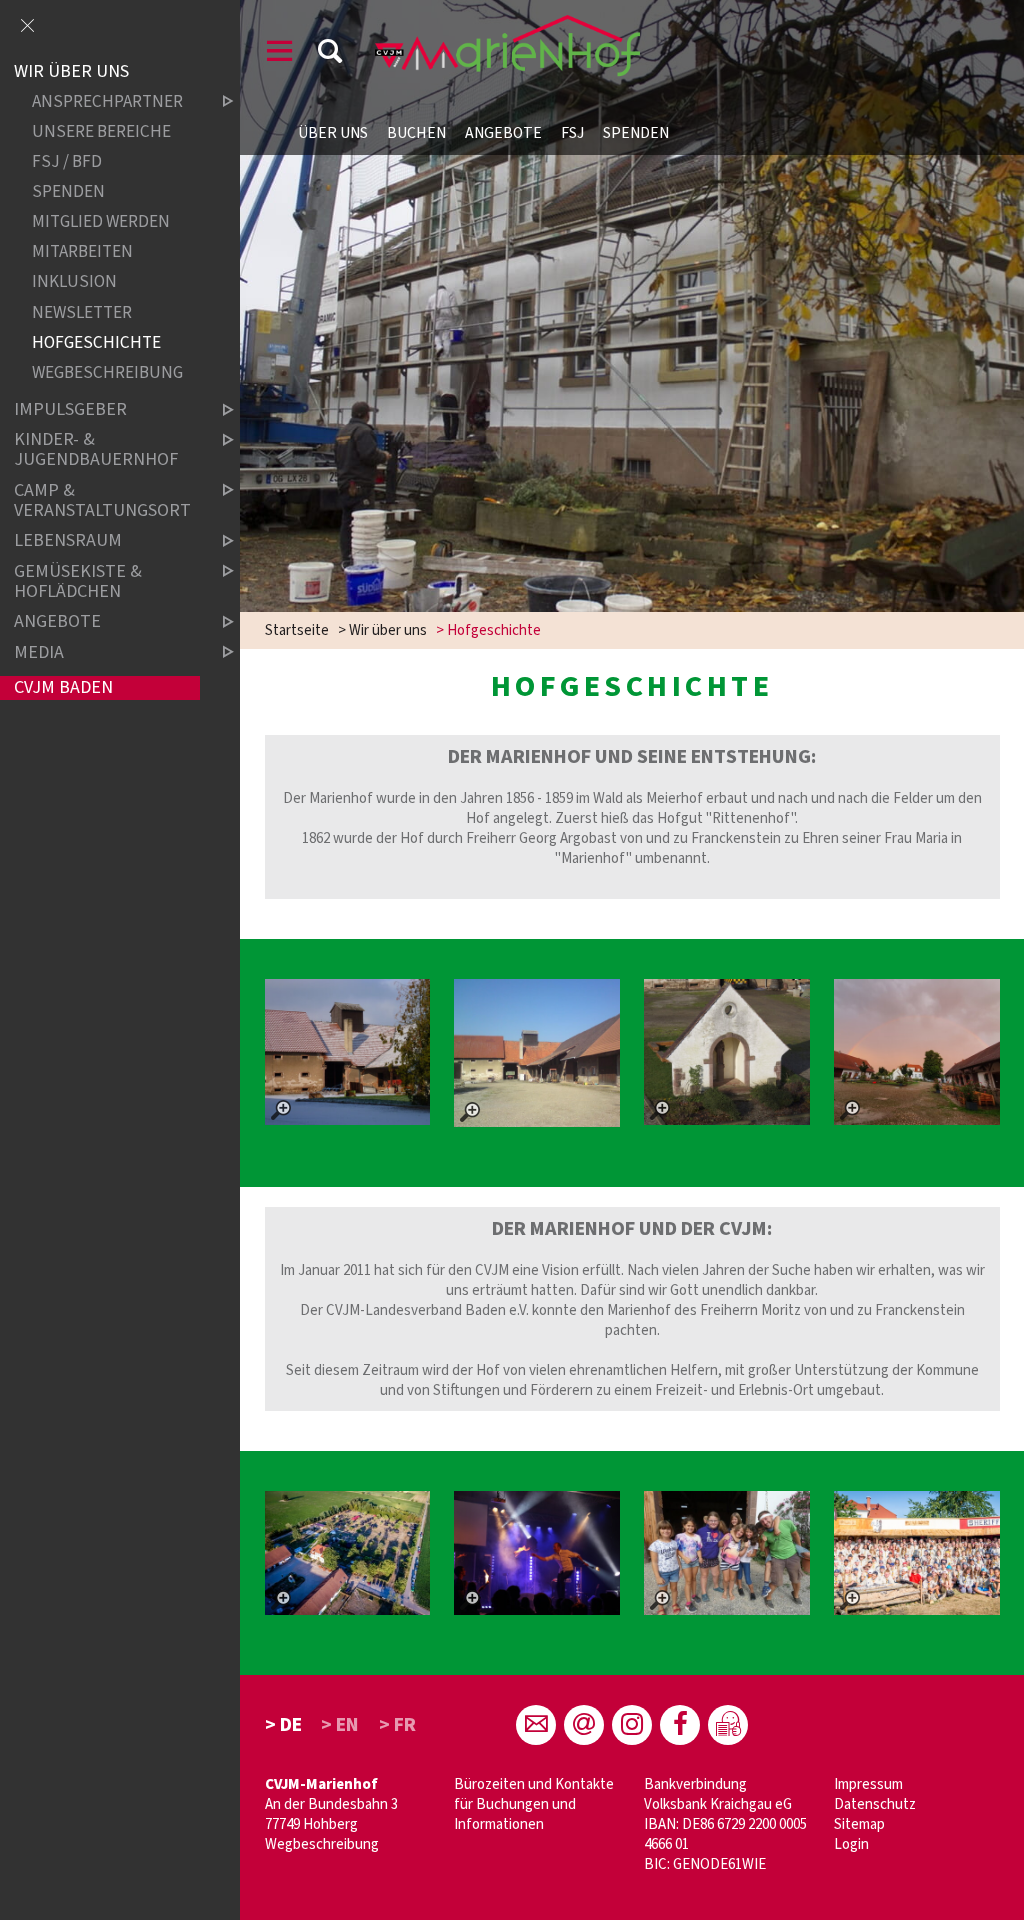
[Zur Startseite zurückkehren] (508, 24)
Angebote (503, 133)
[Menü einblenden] (280, 54)
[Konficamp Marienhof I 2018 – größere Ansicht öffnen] (536, 1553)
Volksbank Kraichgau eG (718, 1804)
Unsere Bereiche (101, 132)
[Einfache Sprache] (728, 1725)
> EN (340, 1725)
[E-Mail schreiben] (536, 1725)
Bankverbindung (695, 1784)
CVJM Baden (63, 687)
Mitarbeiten (82, 252)
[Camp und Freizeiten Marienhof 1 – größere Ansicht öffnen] (916, 1553)
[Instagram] (632, 1725)
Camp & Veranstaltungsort (102, 500)
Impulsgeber (70, 409)
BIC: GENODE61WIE (705, 1864)
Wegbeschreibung (322, 1844)
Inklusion (74, 282)
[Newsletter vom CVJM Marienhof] (584, 1725)
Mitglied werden (101, 222)
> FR (397, 1725)
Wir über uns (388, 630)
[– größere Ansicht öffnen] (347, 1553)
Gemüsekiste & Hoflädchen (78, 581)
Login (851, 1844)
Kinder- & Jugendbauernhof (96, 450)
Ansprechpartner (107, 102)
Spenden (636, 133)
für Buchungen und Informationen (515, 1814)
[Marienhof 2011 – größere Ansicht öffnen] (347, 1052)
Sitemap (859, 1824)
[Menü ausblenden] (27, 27)
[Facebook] (680, 1725)
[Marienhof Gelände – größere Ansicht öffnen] (726, 1052)
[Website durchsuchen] (330, 54)
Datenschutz (875, 1804)
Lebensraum (68, 540)
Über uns (333, 133)
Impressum (868, 1784)
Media (39, 652)
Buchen (416, 133)
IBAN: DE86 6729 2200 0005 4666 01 (725, 1834)
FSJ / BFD (67, 162)
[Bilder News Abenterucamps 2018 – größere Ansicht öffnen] (726, 1553)
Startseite (297, 630)
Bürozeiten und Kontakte (534, 1784)
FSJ (572, 133)
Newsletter (82, 312)
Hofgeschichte (96, 342)
